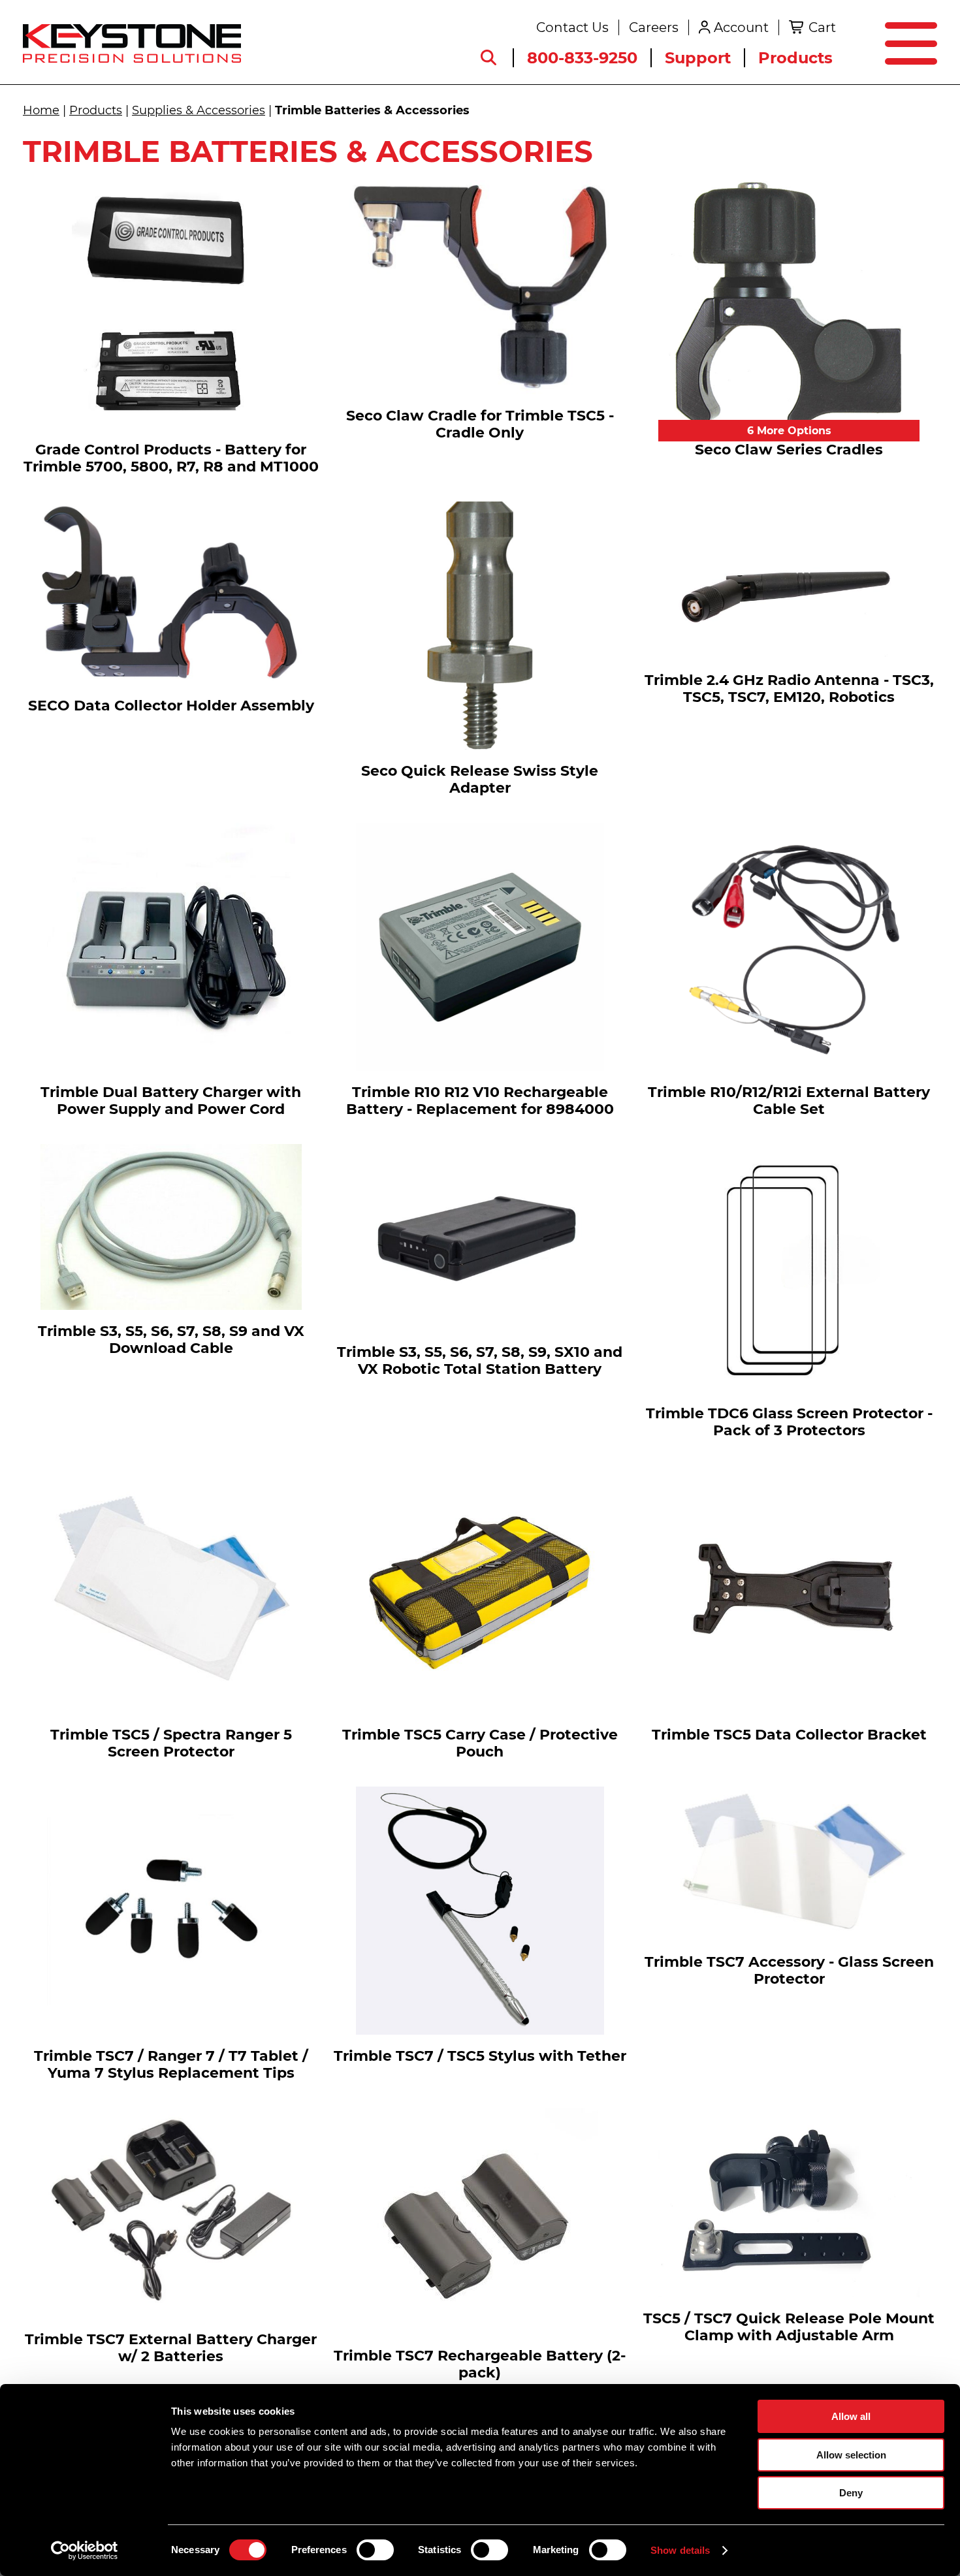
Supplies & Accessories (199, 110)
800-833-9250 (582, 58)
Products (795, 58)
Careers (654, 27)
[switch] (375, 2550)
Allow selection (851, 2455)
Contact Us (572, 27)
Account (741, 27)
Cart (822, 27)
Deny (851, 2493)
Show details (680, 2550)
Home (41, 110)
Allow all (851, 2416)
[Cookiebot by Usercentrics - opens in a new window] (85, 2551)
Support (698, 58)
